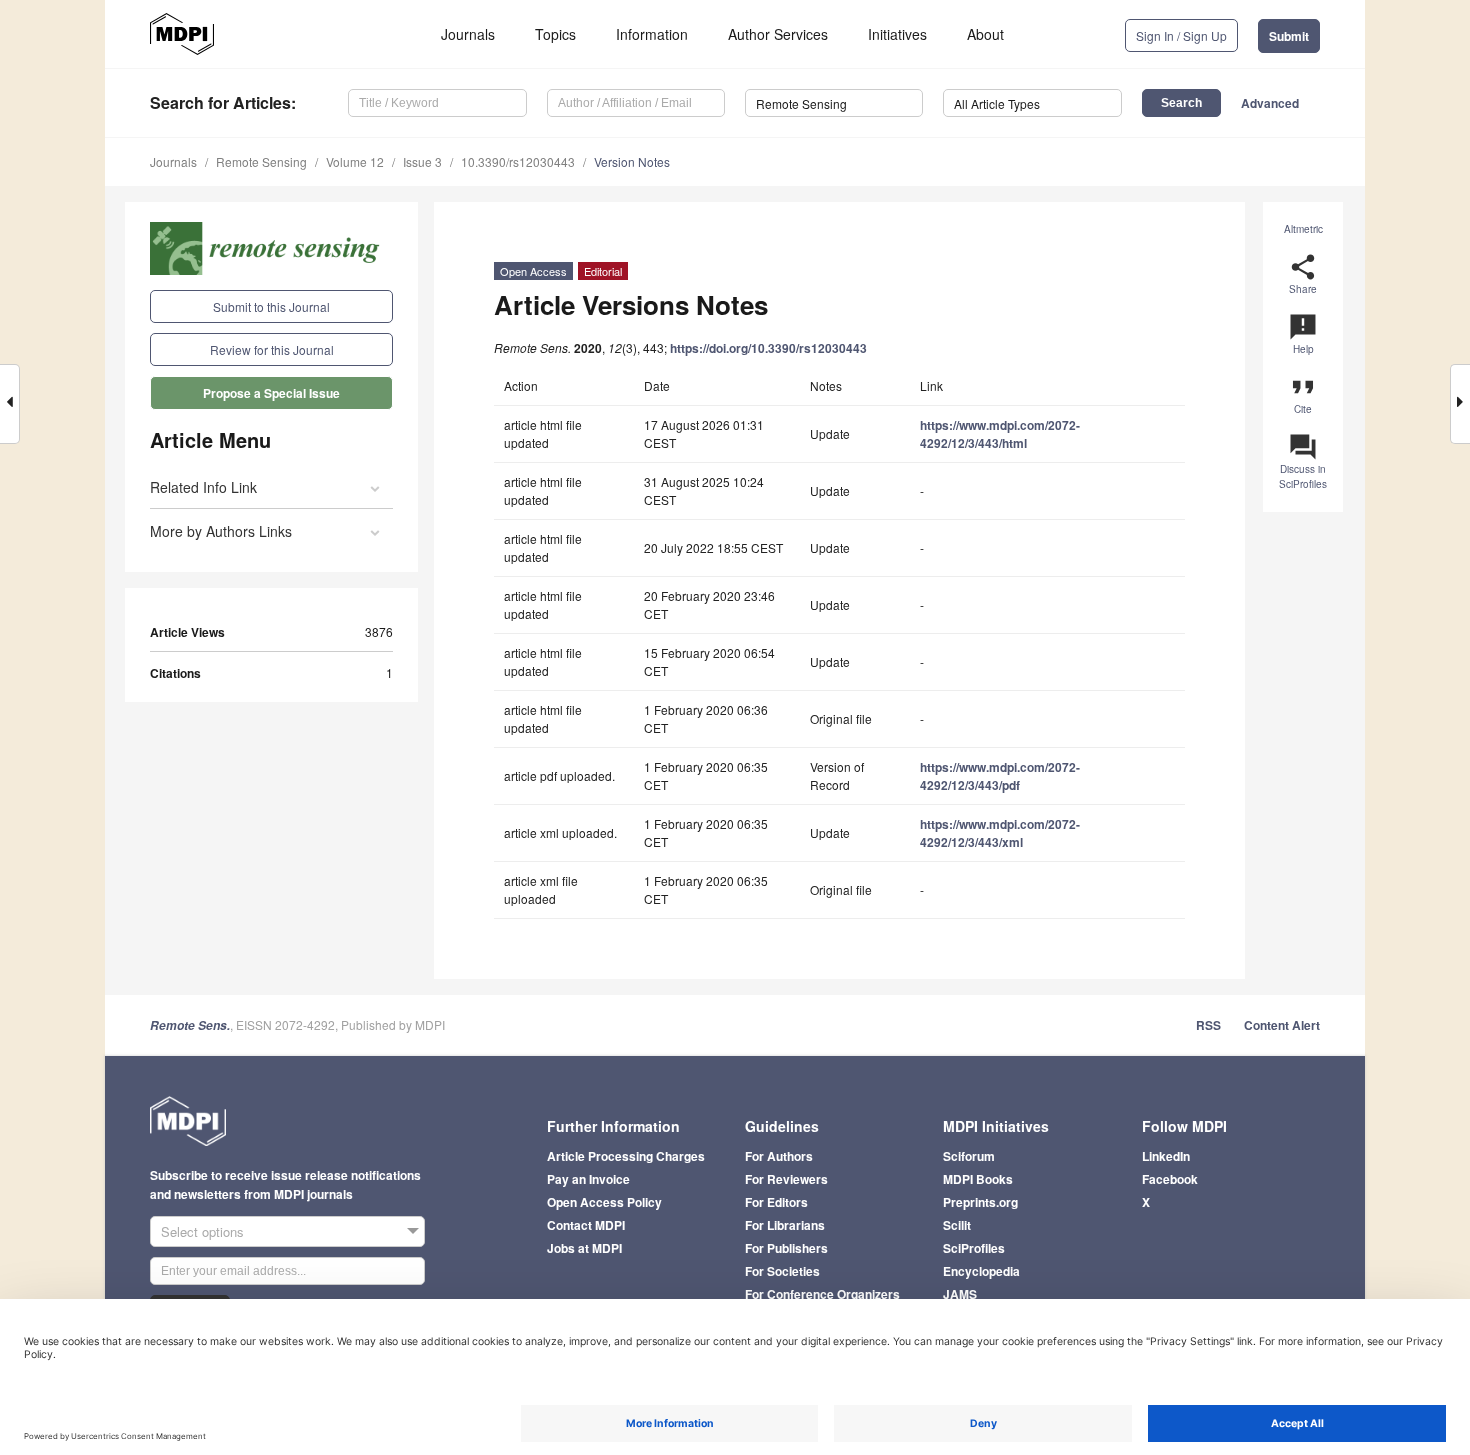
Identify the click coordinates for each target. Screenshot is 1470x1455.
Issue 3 (422, 161)
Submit (1289, 36)
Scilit (957, 1225)
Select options (202, 1231)
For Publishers (786, 1248)
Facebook (1170, 1179)
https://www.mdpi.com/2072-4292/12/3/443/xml (1000, 833)
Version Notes (632, 161)
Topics (555, 34)
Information (652, 34)
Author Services (778, 34)
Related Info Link (203, 487)
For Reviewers (786, 1179)
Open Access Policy (604, 1202)
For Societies (782, 1271)
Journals (468, 34)
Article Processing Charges (626, 1156)
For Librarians (785, 1225)
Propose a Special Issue (271, 393)
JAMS (960, 1294)
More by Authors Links (221, 531)
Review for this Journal (272, 349)
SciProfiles (974, 1248)
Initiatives (897, 34)
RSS (1208, 1025)
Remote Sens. (190, 1025)
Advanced (1270, 103)
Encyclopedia (981, 1271)
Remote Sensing (261, 161)
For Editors (776, 1202)
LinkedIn (1166, 1156)
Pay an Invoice (588, 1179)
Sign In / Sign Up (1181, 35)
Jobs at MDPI (584, 1248)
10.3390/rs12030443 (518, 161)
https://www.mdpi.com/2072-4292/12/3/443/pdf (1000, 776)
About (985, 34)
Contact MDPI (586, 1225)
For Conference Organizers (822, 1294)
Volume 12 (355, 161)
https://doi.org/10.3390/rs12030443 (768, 348)
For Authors (779, 1156)
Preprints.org (980, 1202)
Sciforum (969, 1156)
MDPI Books (978, 1179)
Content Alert (1282, 1025)
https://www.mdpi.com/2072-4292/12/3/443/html (1000, 434)
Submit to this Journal (271, 306)
